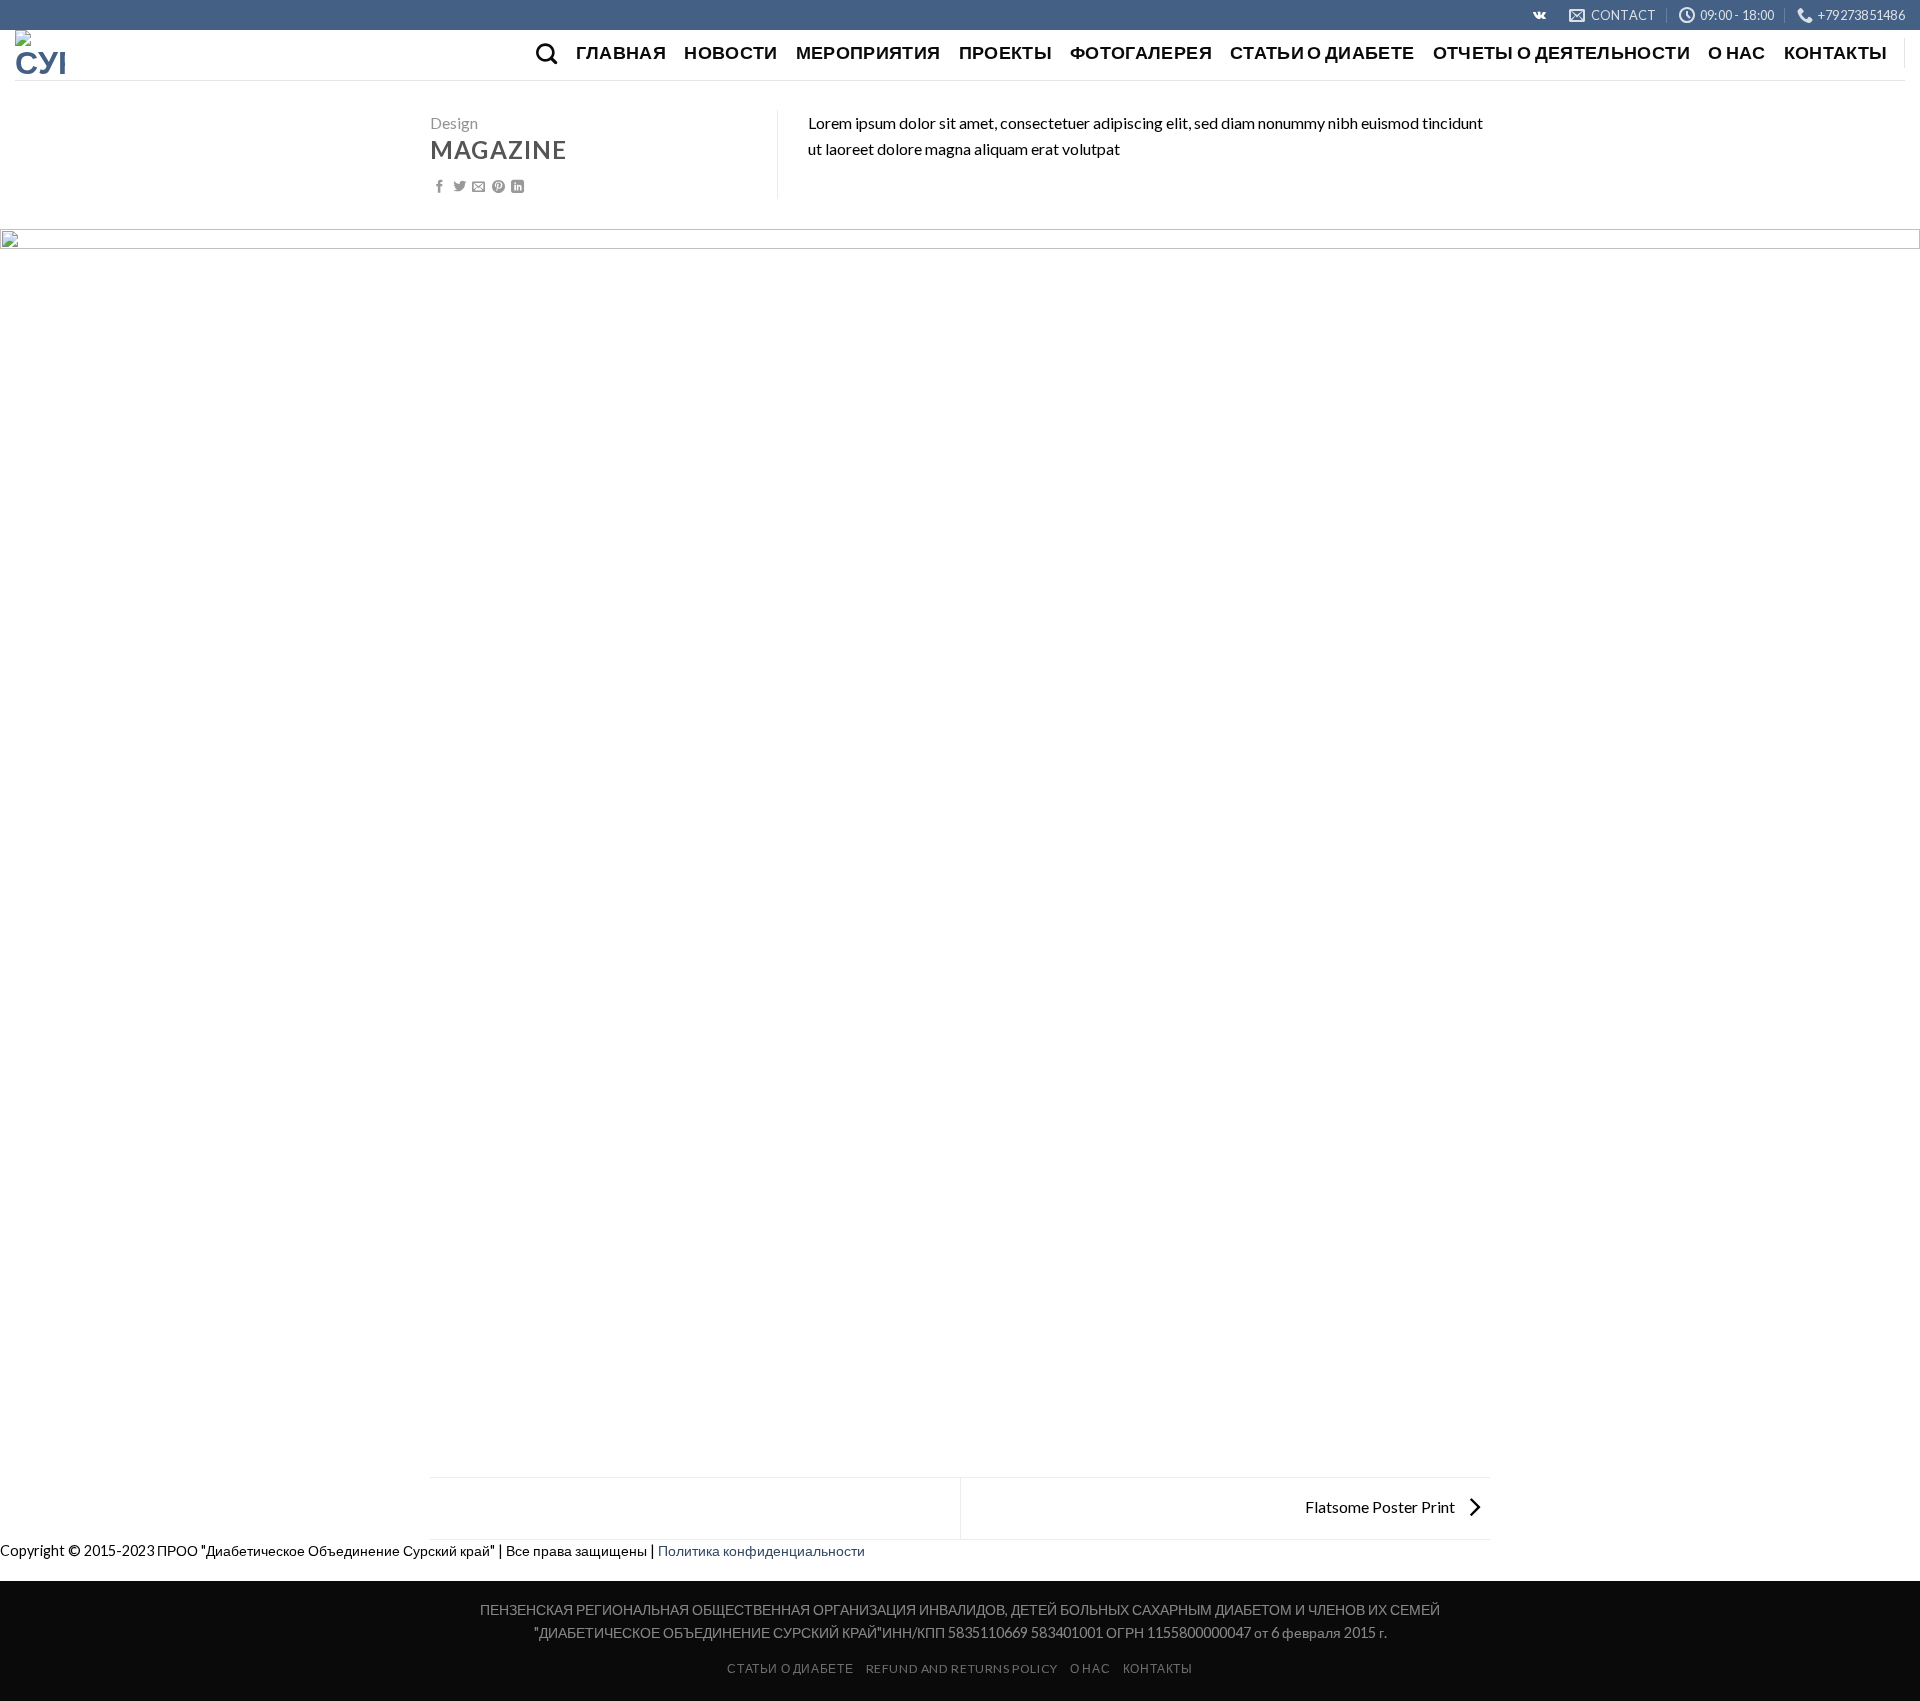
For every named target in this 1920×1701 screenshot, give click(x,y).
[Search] (546, 53)
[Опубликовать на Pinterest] (498, 187)
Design (454, 122)
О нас (1737, 52)
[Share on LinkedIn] (517, 187)
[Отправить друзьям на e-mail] (478, 187)
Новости (730, 52)
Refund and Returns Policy (962, 1668)
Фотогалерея (1141, 52)
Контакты (1836, 52)
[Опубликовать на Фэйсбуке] (439, 187)
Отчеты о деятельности (1561, 52)
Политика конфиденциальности (761, 1550)
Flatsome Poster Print (1381, 1506)
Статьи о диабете (1322, 52)
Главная (621, 52)
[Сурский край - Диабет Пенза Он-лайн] (115, 55)
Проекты (1005, 52)
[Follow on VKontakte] (1539, 16)
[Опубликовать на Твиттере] (459, 187)
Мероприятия (868, 52)
